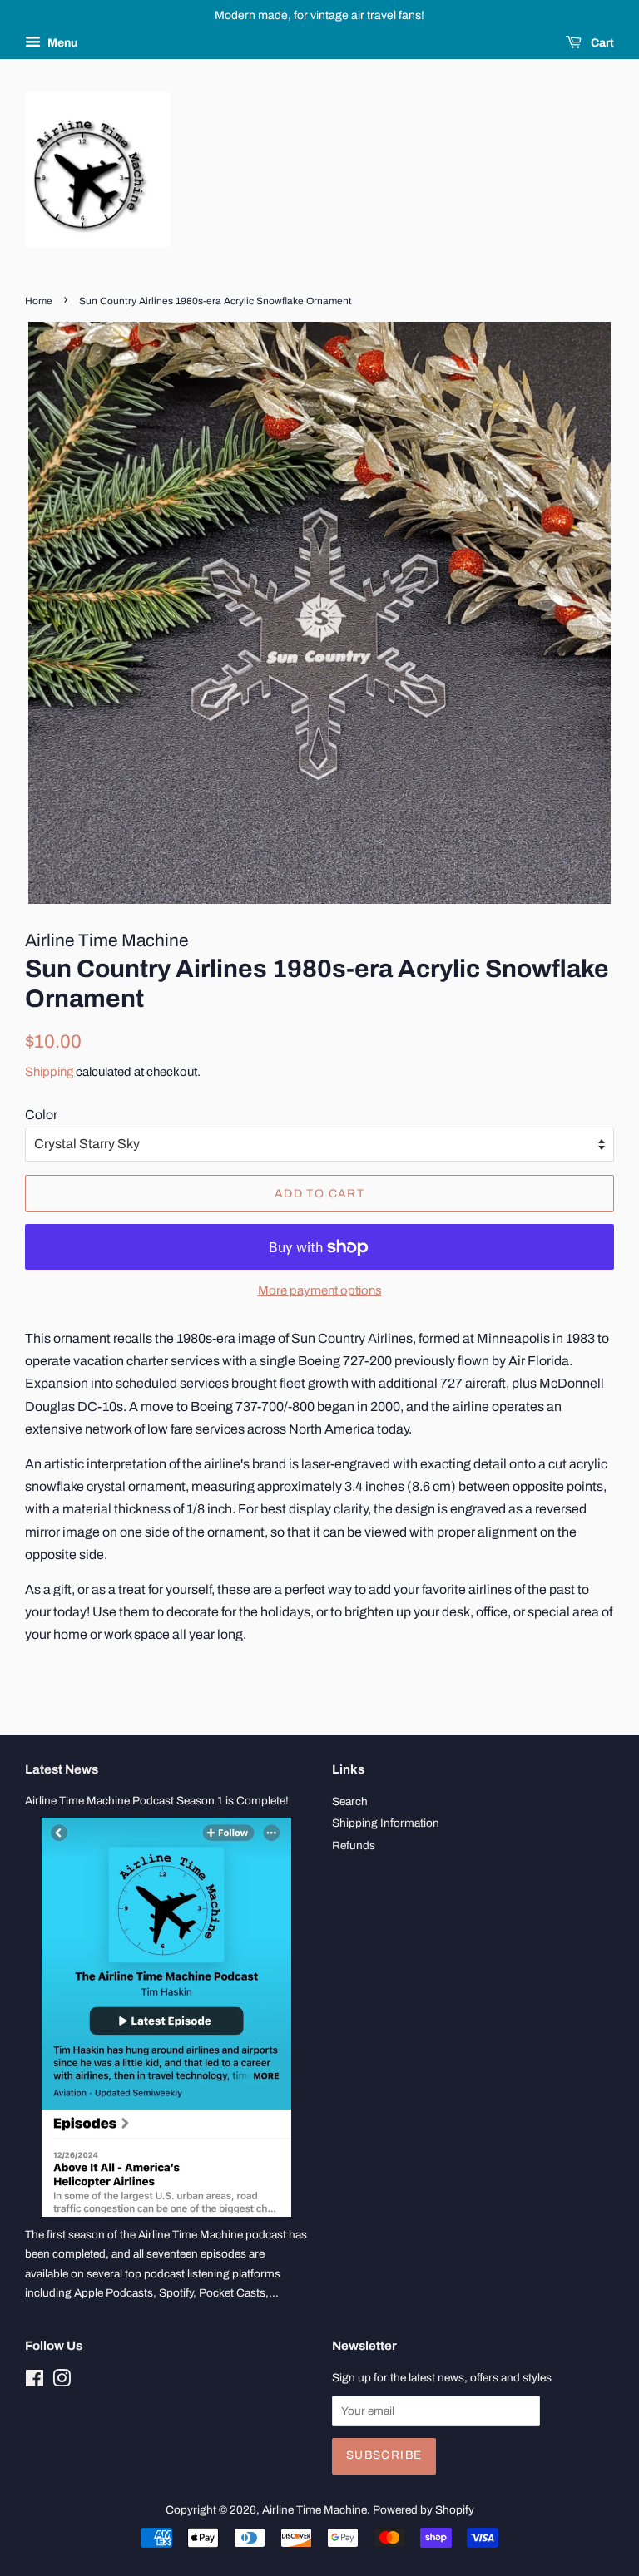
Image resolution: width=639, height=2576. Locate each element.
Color (41, 1115)
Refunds (354, 1846)
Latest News (62, 1769)
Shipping (49, 1072)
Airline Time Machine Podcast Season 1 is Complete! (157, 1801)
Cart (601, 43)
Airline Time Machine (315, 2510)
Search (350, 1801)
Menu (61, 43)
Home (39, 301)
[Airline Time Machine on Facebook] (35, 2382)
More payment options (320, 1290)
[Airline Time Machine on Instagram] (62, 2382)
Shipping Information (386, 1823)
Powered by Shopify (424, 2510)
